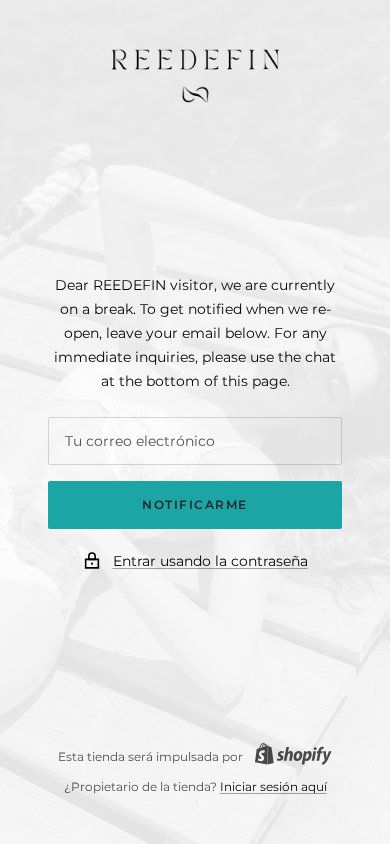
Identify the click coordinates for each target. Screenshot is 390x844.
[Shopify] (287, 756)
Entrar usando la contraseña (210, 561)
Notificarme (195, 504)
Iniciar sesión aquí (273, 786)
